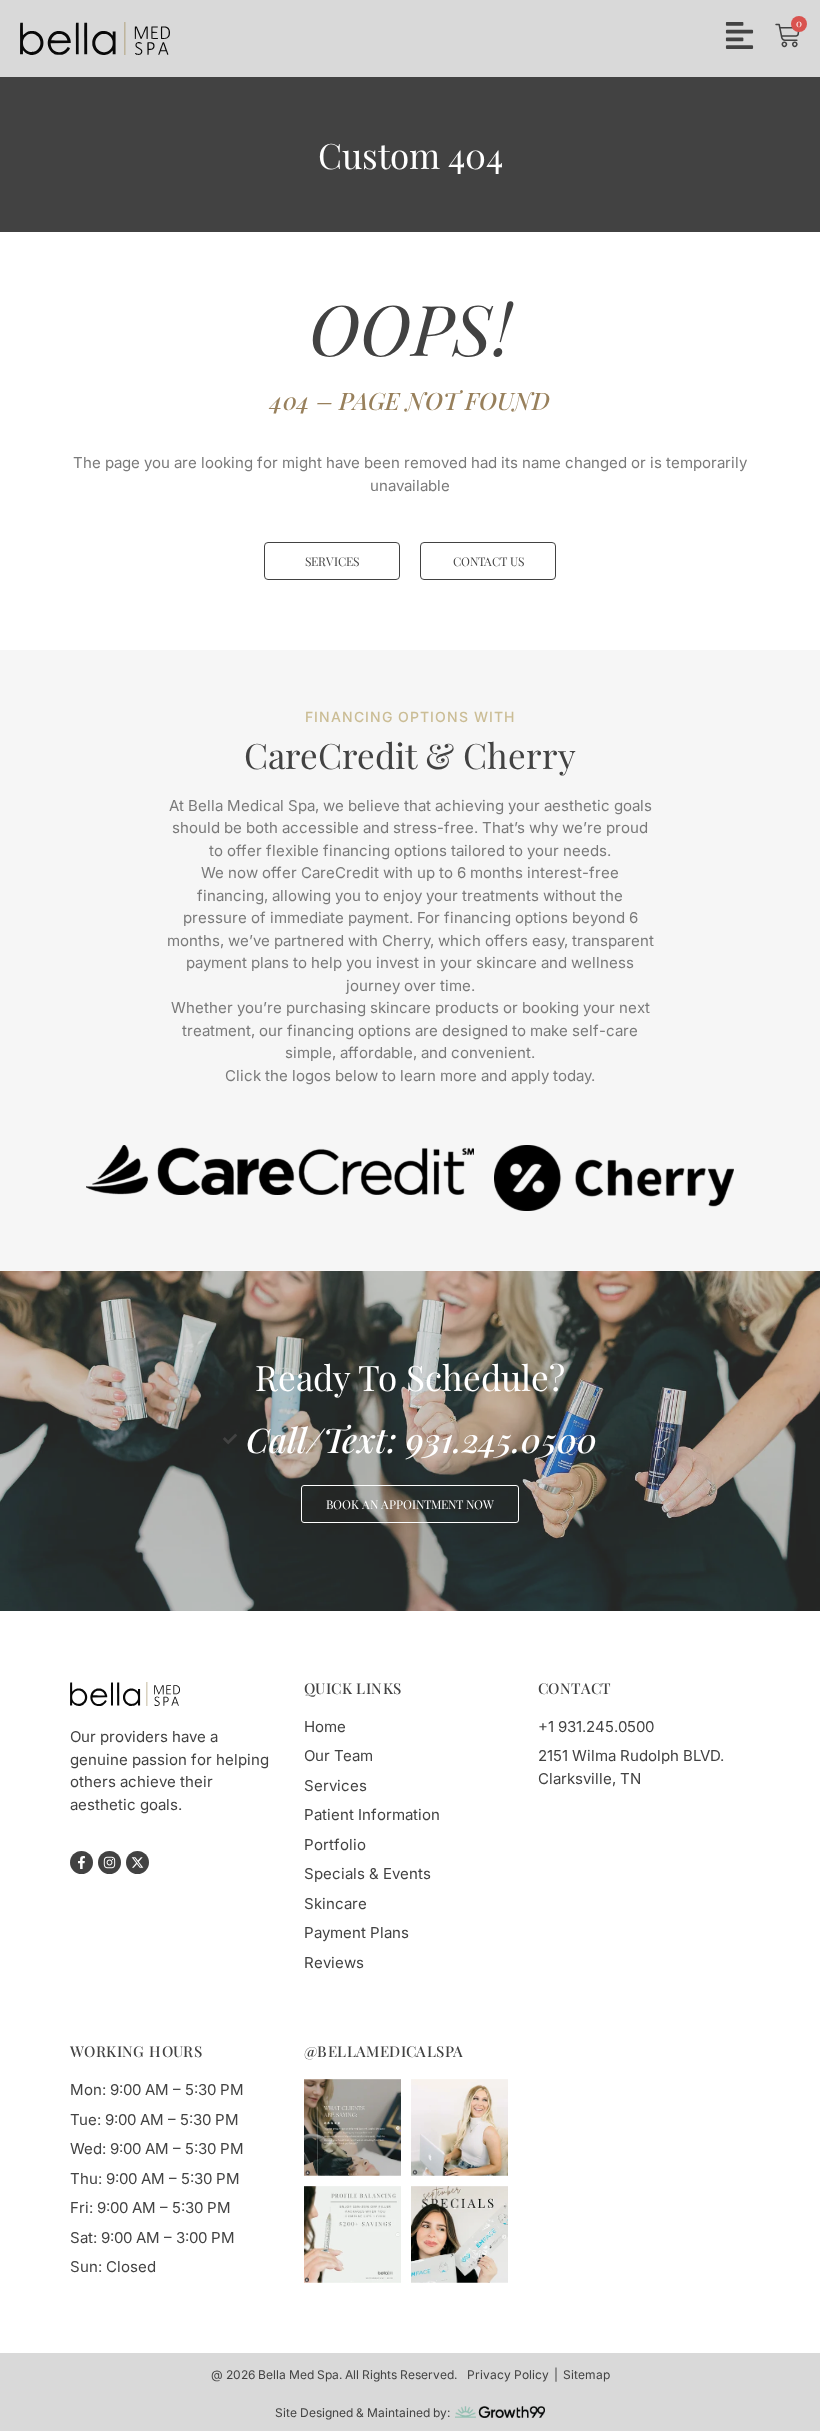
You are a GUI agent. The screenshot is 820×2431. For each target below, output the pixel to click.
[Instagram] (109, 1862)
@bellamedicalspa (383, 2051)
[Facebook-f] (81, 1862)
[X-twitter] (137, 1862)
